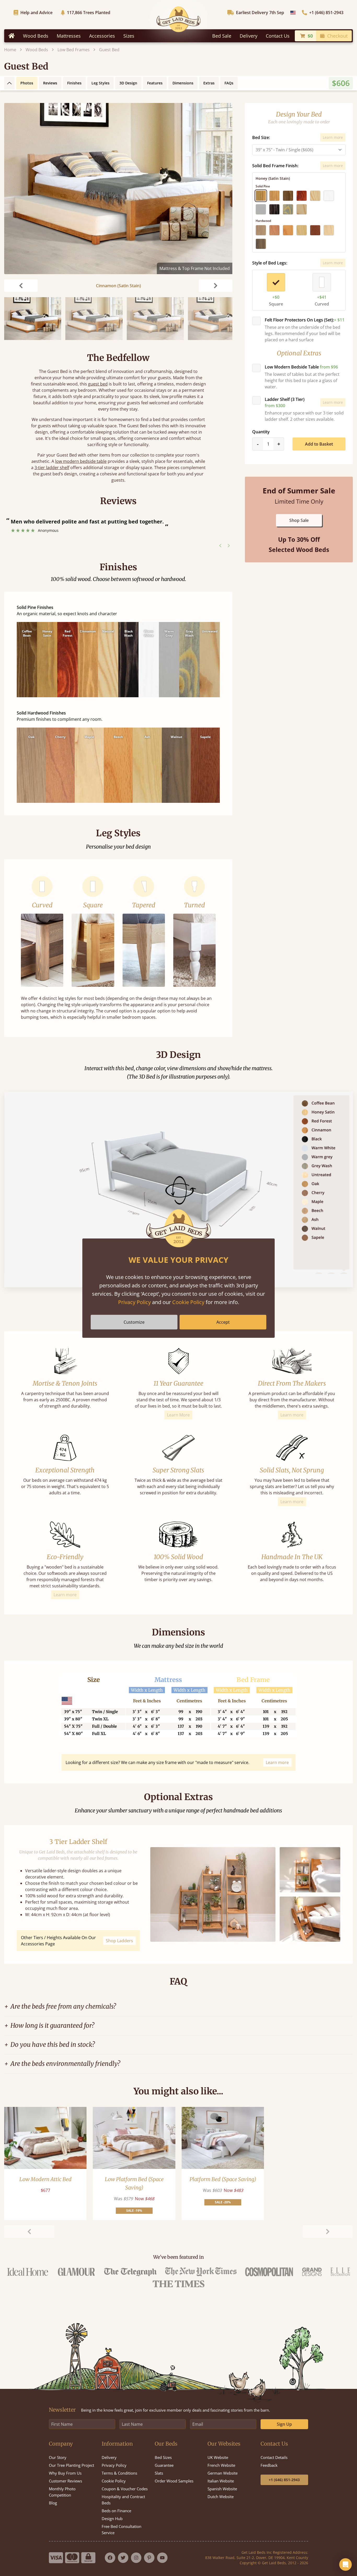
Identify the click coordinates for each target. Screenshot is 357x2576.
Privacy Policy (134, 1302)
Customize (134, 1322)
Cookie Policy (188, 1302)
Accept (223, 1322)
